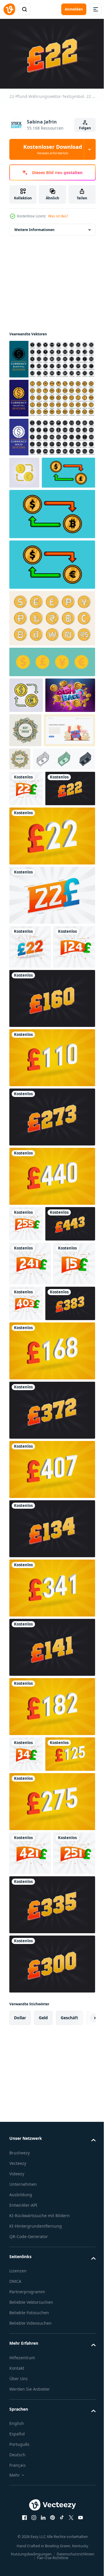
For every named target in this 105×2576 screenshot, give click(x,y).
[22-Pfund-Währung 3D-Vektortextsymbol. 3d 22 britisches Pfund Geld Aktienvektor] (51, 937)
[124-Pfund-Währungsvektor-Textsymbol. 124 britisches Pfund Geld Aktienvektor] (30, 1092)
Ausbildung (21, 2499)
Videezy (17, 2478)
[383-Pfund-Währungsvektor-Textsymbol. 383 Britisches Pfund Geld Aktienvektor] (34, 1528)
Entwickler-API (23, 2509)
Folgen (85, 128)
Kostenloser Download (53, 149)
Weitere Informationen (34, 227)
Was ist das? (58, 216)
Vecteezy (18, 2467)
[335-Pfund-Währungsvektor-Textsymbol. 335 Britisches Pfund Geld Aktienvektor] (51, 2209)
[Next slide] (82, 2322)
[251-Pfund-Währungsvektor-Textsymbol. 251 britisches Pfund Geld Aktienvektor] (30, 2157)
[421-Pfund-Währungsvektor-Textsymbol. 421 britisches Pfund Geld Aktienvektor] (30, 2113)
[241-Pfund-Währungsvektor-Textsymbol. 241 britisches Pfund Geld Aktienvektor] (30, 1444)
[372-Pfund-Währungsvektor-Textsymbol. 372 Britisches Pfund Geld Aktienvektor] (51, 1635)
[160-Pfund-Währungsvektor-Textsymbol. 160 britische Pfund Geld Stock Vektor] (51, 1143)
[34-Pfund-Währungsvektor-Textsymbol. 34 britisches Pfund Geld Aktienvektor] (26, 1978)
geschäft (69, 2322)
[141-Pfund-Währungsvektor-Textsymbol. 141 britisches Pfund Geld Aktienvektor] (51, 1872)
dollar (20, 2322)
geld (43, 2322)
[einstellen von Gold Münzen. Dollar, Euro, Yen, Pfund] (51, 691)
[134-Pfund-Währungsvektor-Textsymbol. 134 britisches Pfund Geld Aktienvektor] (51, 1753)
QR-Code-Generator (29, 2547)
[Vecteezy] (9, 9)
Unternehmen (23, 2488)
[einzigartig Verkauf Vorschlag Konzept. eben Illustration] (35, 795)
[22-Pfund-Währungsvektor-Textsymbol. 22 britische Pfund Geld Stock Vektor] (26, 854)
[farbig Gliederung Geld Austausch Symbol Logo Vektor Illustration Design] (26, 725)
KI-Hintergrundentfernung (36, 2537)
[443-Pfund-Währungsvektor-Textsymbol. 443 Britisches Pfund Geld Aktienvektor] (34, 1404)
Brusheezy (20, 2457)
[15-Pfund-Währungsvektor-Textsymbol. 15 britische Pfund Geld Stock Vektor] (30, 1488)
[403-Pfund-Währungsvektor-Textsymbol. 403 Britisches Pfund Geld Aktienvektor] (70, 1484)
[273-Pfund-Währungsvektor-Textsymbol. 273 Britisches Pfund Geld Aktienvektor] (51, 1262)
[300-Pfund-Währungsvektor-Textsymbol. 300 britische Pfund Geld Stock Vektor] (51, 2268)
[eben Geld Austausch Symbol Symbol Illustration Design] (24, 470)
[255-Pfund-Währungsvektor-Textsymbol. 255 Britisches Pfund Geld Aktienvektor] (26, 1368)
